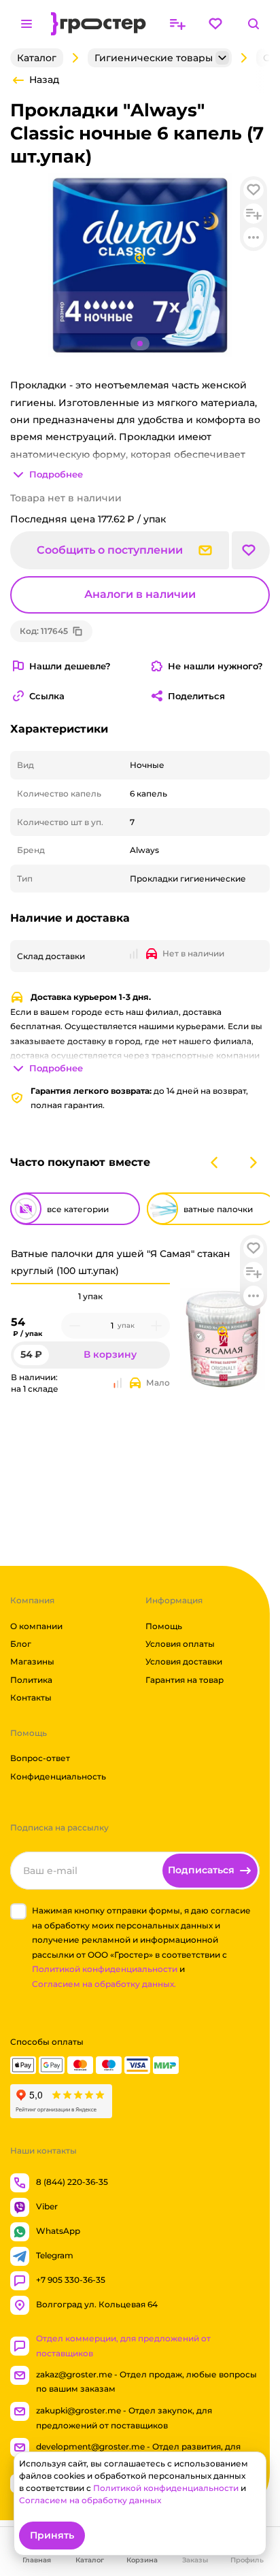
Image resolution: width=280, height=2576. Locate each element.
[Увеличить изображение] (223, 1332)
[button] (253, 1248)
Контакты (31, 1697)
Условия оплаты (180, 1644)
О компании (36, 1626)
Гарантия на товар (185, 1680)
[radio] (90, 1284)
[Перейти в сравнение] (177, 24)
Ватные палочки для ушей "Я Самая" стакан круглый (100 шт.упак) (121, 1262)
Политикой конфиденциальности (105, 1969)
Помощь (164, 1626)
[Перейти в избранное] (215, 24)
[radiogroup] (90, 1297)
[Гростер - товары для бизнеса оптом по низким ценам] (99, 24)
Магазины (32, 1661)
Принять (52, 2535)
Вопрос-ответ (40, 1758)
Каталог (37, 58)
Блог (21, 1644)
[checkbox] (18, 1911)
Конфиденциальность (58, 1776)
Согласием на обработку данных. (104, 1984)
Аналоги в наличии (140, 594)
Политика (31, 1680)
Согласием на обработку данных (90, 2500)
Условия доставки (184, 1661)
